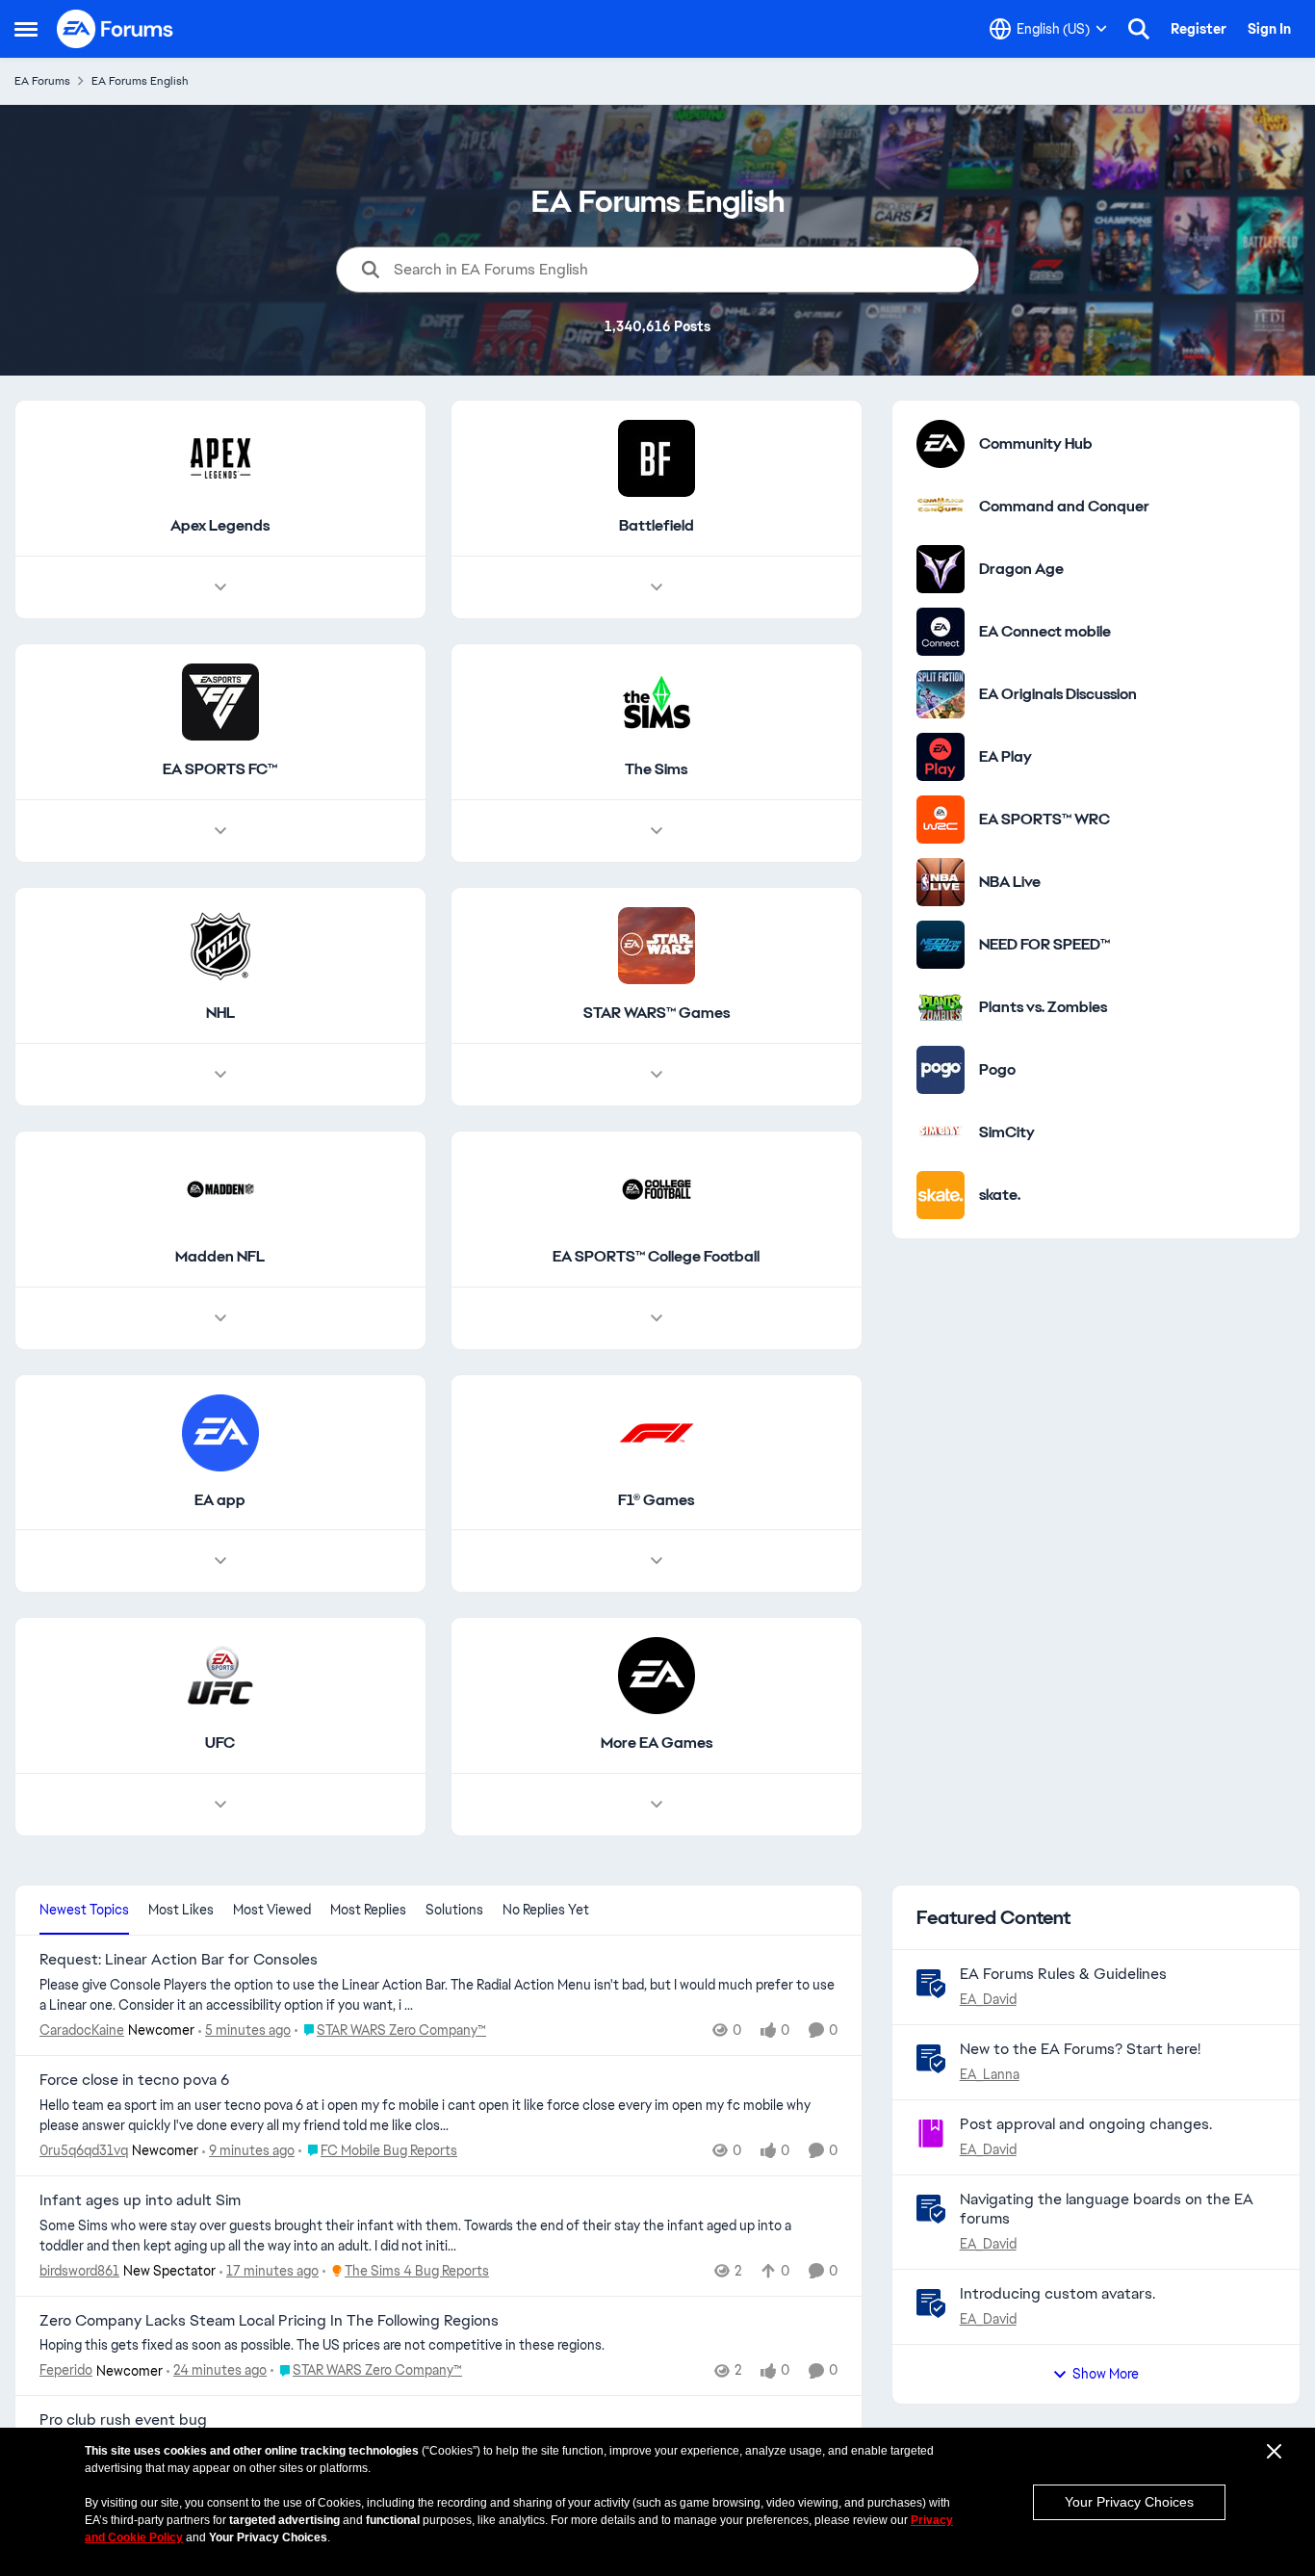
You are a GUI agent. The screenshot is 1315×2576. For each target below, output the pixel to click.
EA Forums (42, 81)
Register (1199, 29)
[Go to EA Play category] (941, 757)
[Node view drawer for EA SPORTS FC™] (220, 831)
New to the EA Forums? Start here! (1080, 2049)
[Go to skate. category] (941, 1195)
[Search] (1139, 29)
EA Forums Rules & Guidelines (1063, 1974)
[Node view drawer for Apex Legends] (220, 587)
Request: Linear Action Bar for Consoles (179, 1960)
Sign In (1269, 29)
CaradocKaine (82, 2030)
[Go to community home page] (116, 29)
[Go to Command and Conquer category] (941, 507)
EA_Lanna (990, 2074)
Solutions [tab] (454, 1910)
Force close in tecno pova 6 (134, 2080)
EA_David (988, 1999)
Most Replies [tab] (368, 1910)
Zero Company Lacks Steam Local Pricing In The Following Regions (269, 2321)
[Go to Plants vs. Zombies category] (941, 1007)
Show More (1106, 2374)
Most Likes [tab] (181, 1910)
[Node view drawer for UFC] (220, 1805)
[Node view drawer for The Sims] (657, 831)
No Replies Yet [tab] (546, 1910)
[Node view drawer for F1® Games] (657, 1561)
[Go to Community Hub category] (941, 444)
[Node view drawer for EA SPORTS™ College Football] (657, 1318)
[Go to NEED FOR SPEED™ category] (941, 945)
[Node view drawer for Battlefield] (657, 587)
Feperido (66, 2370)
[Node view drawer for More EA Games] (657, 1805)
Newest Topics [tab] (84, 1910)
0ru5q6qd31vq (84, 2150)
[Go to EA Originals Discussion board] (941, 694)
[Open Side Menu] (26, 29)
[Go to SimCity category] (941, 1132)
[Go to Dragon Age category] (941, 569)
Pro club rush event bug (123, 2420)
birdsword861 (79, 2271)
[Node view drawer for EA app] (220, 1561)
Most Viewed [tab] (272, 1910)
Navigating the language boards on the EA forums (1107, 2209)
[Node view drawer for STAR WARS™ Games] (657, 1075)
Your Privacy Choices (1129, 2502)
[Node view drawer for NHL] (220, 1075)
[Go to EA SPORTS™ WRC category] (941, 820)
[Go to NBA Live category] (941, 882)
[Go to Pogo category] (941, 1070)
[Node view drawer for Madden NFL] (220, 1318)
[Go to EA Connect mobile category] (941, 632)
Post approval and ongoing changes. (1086, 2124)
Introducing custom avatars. (1057, 2293)
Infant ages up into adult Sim (140, 2200)
